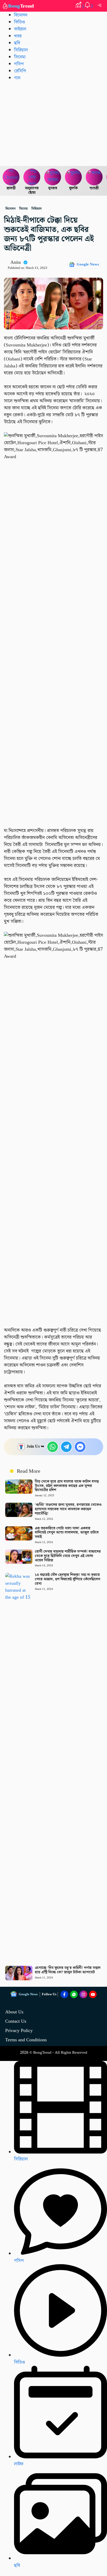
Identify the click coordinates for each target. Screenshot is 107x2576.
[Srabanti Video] (11, 177)
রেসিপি (20, 71)
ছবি (17, 43)
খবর (18, 36)
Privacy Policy (19, 2031)
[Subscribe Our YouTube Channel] (93, 1995)
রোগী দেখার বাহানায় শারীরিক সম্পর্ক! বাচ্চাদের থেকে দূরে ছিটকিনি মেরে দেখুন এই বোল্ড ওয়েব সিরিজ (68, 1556)
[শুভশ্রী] (94, 177)
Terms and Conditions (26, 2040)
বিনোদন (21, 15)
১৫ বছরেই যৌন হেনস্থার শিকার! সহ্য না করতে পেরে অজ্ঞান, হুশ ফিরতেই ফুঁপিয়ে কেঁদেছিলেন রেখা (68, 1579)
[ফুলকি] (73, 177)
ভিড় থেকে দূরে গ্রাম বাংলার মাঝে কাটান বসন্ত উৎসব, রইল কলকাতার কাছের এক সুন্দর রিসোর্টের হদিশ (67, 1486)
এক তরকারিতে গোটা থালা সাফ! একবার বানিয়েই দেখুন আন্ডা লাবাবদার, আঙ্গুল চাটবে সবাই (67, 1533)
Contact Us (16, 2021)
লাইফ (19, 2464)
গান (17, 78)
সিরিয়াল (21, 2159)
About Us (14, 2012)
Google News (88, 265)
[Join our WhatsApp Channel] (74, 1995)
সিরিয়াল (21, 50)
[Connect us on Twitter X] (83, 1995)
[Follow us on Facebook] (64, 1995)
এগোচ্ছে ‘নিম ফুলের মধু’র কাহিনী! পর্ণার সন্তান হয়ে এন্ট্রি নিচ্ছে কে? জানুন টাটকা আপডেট (68, 1970)
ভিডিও (19, 22)
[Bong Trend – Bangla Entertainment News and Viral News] (19, 6)
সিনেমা (20, 57)
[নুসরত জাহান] (53, 177)
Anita (16, 262)
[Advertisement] (53, 123)
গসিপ (19, 64)
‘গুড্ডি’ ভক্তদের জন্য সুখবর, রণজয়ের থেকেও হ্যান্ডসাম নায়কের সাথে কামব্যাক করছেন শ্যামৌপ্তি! (68, 1509)
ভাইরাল (20, 29)
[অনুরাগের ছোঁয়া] (32, 177)
